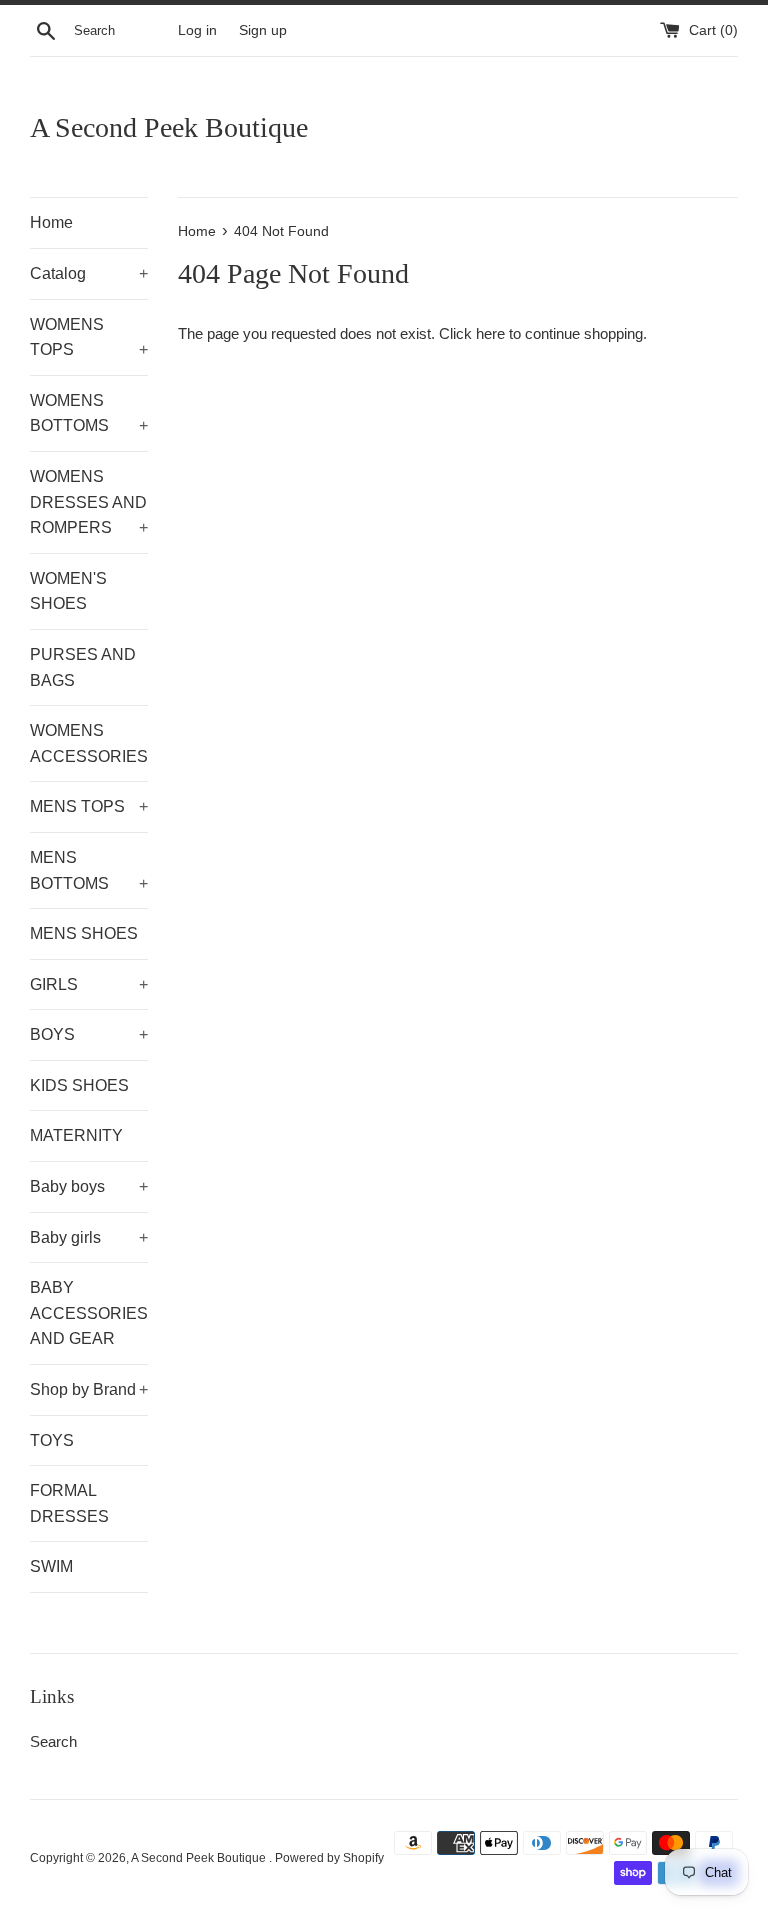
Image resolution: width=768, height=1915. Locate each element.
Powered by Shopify (329, 1858)
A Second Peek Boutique (169, 127)
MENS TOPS (89, 806)
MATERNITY (76, 1135)
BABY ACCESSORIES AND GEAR (89, 1313)
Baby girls (89, 1237)
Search (53, 1741)
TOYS (52, 1440)
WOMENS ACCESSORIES (89, 743)
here (490, 333)
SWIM (51, 1566)
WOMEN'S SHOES (68, 591)
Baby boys (89, 1186)
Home (51, 222)
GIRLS (89, 984)
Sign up (263, 30)
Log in (197, 30)
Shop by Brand (89, 1389)
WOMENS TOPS (89, 337)
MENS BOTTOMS (89, 870)
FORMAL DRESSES (69, 1503)
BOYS (89, 1034)
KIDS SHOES (79, 1085)
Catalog (89, 273)
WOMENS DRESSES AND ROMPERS (89, 502)
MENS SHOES (84, 933)
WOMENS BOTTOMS (89, 413)
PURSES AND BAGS (83, 667)
